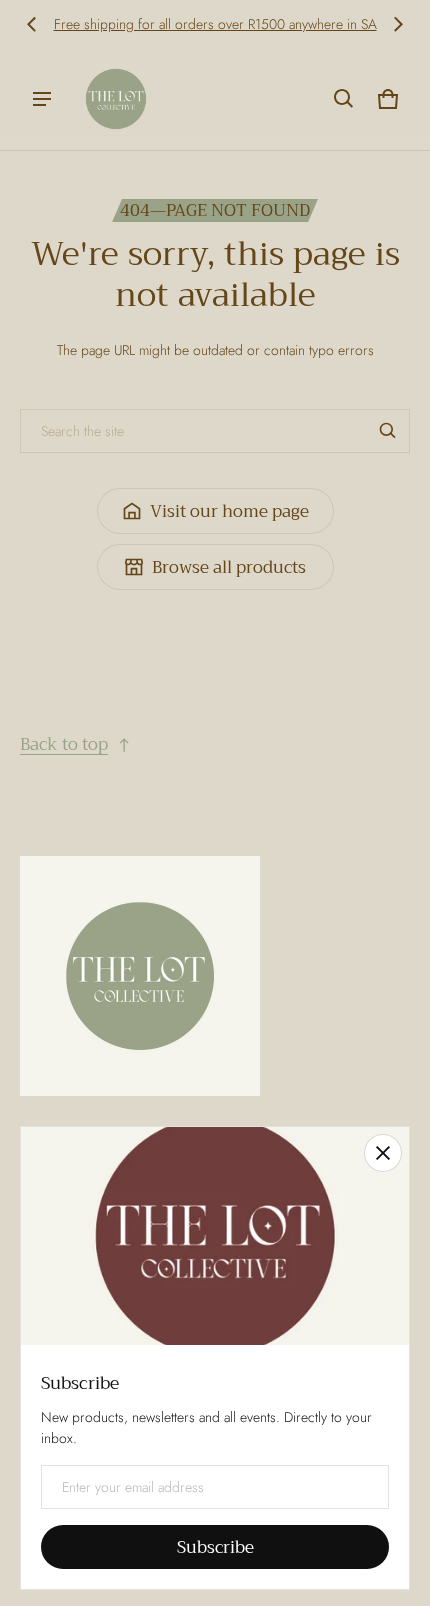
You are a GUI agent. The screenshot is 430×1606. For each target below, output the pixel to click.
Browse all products (229, 567)
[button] (344, 99)
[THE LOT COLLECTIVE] (116, 99)
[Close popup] (383, 1153)
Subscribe (215, 1547)
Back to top (64, 744)
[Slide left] (32, 24)
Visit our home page (229, 511)
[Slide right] (398, 24)
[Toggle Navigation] (42, 99)
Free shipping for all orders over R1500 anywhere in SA (215, 24)
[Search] (388, 431)
